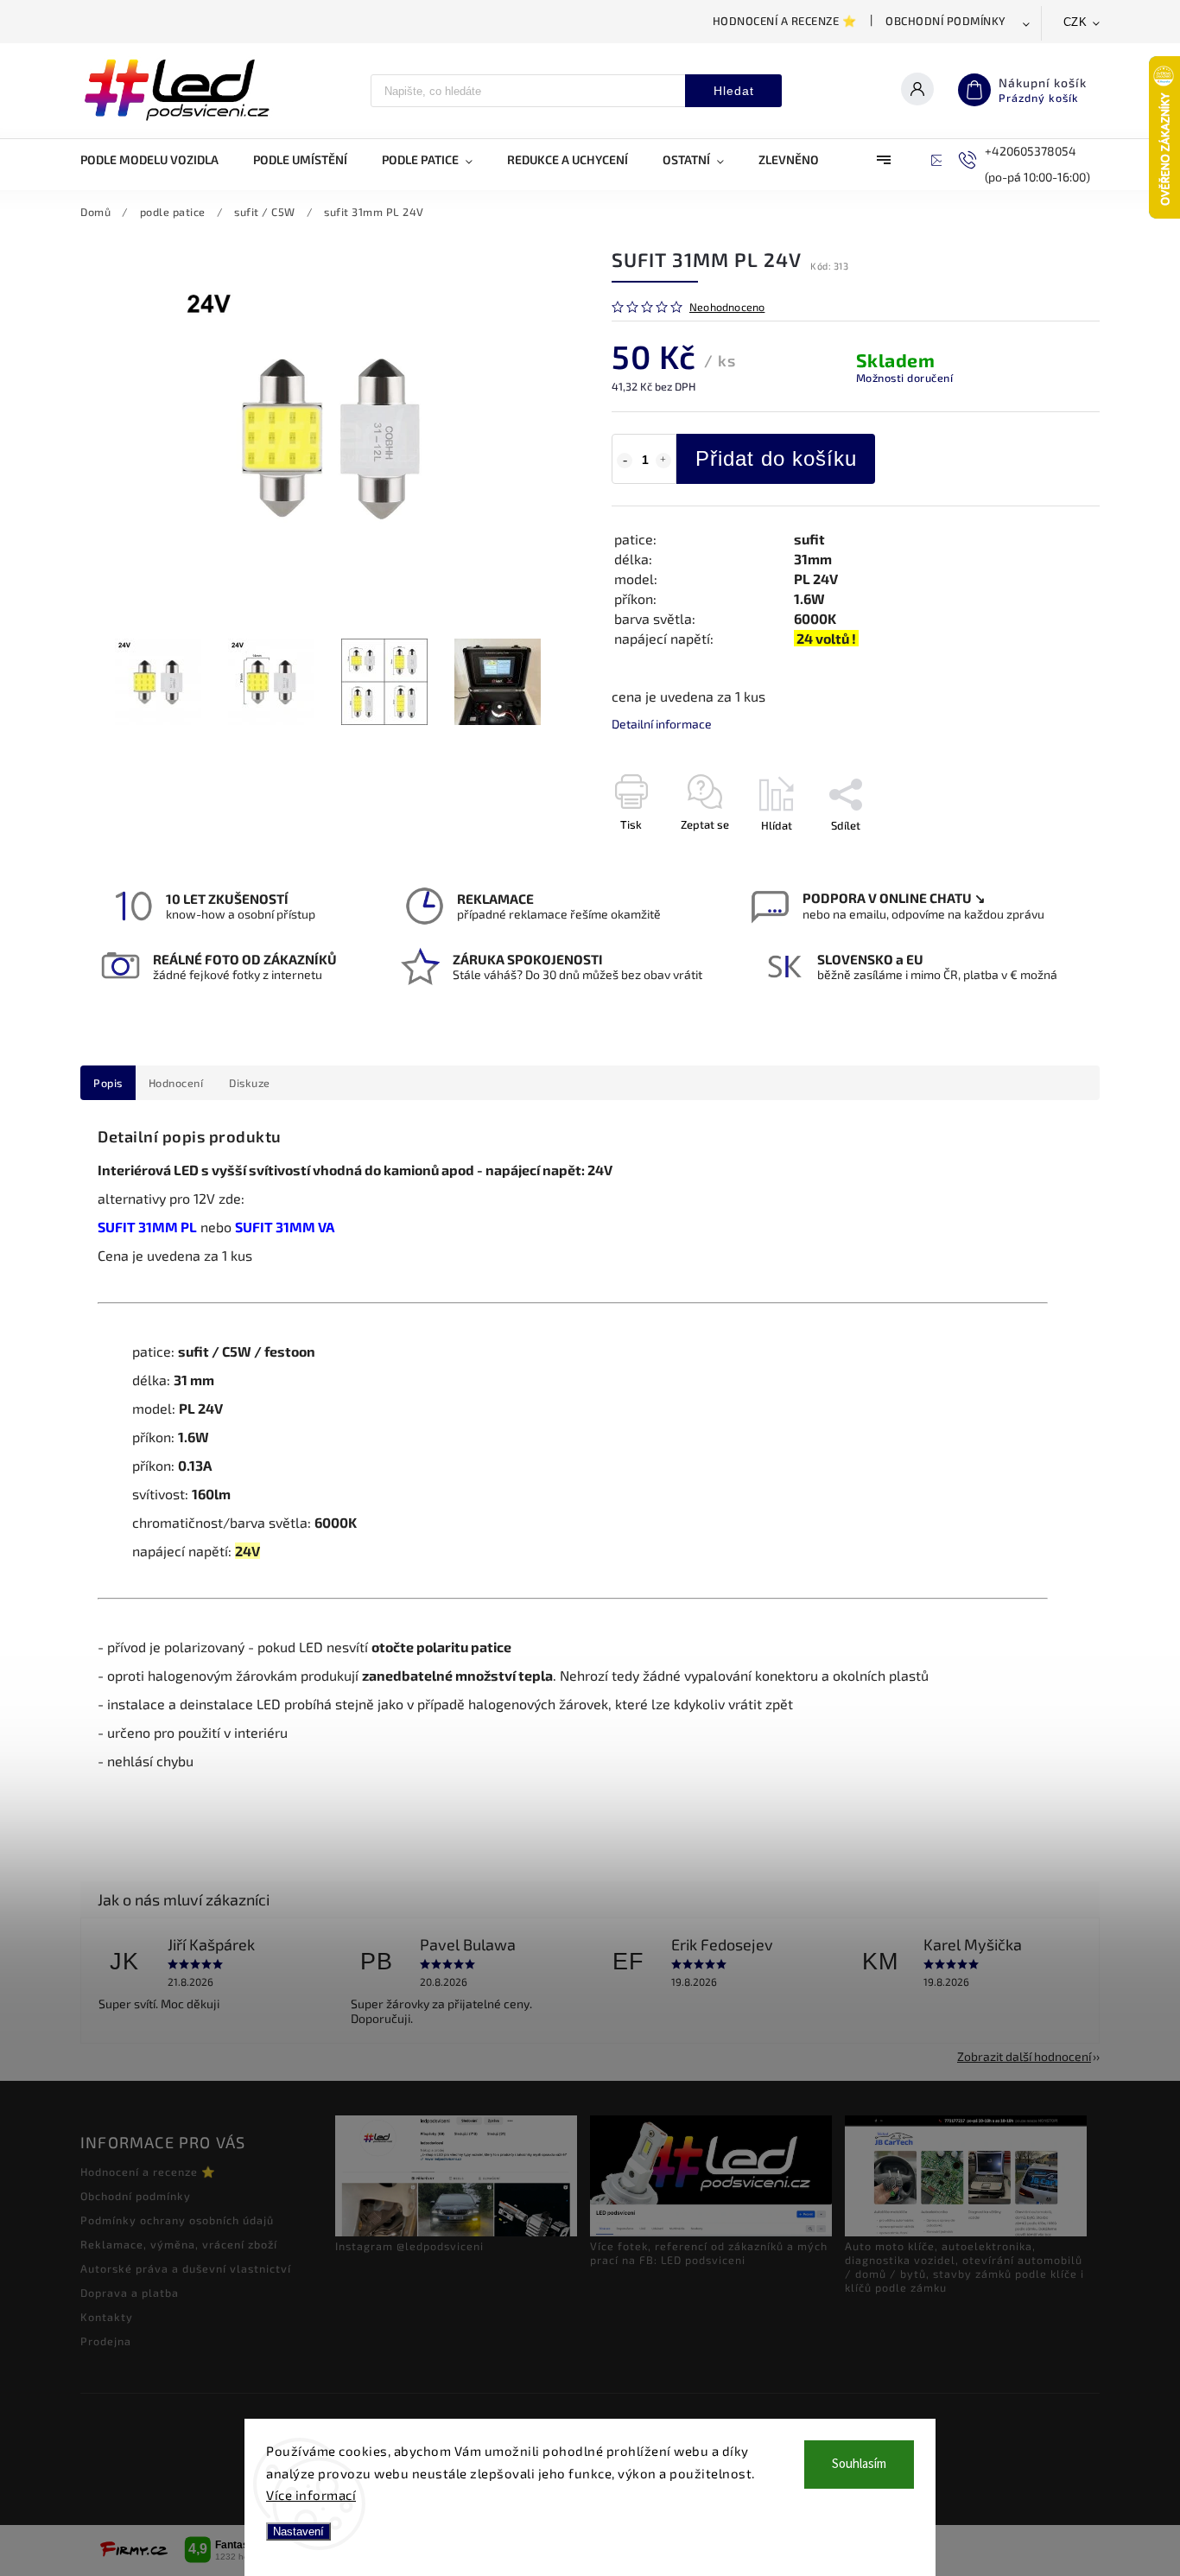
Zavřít (1045, 855)
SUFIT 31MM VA (285, 1227)
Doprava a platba (130, 2293)
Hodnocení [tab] (176, 1083)
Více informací (311, 2495)
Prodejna (106, 2341)
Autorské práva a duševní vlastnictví (186, 2268)
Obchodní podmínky (946, 21)
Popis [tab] (108, 1083)
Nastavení (298, 2531)
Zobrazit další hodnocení (1024, 2056)
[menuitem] (158, 160)
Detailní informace (662, 724)
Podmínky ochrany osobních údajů (177, 2220)
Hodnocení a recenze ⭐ (785, 21)
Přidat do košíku (776, 458)
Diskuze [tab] (250, 1083)
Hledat (734, 91)
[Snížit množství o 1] (625, 461)
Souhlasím (859, 2464)
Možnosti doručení (905, 378)
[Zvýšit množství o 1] (663, 461)
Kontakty (107, 2317)
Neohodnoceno (727, 307)
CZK (1075, 22)
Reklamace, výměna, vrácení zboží (179, 2244)
